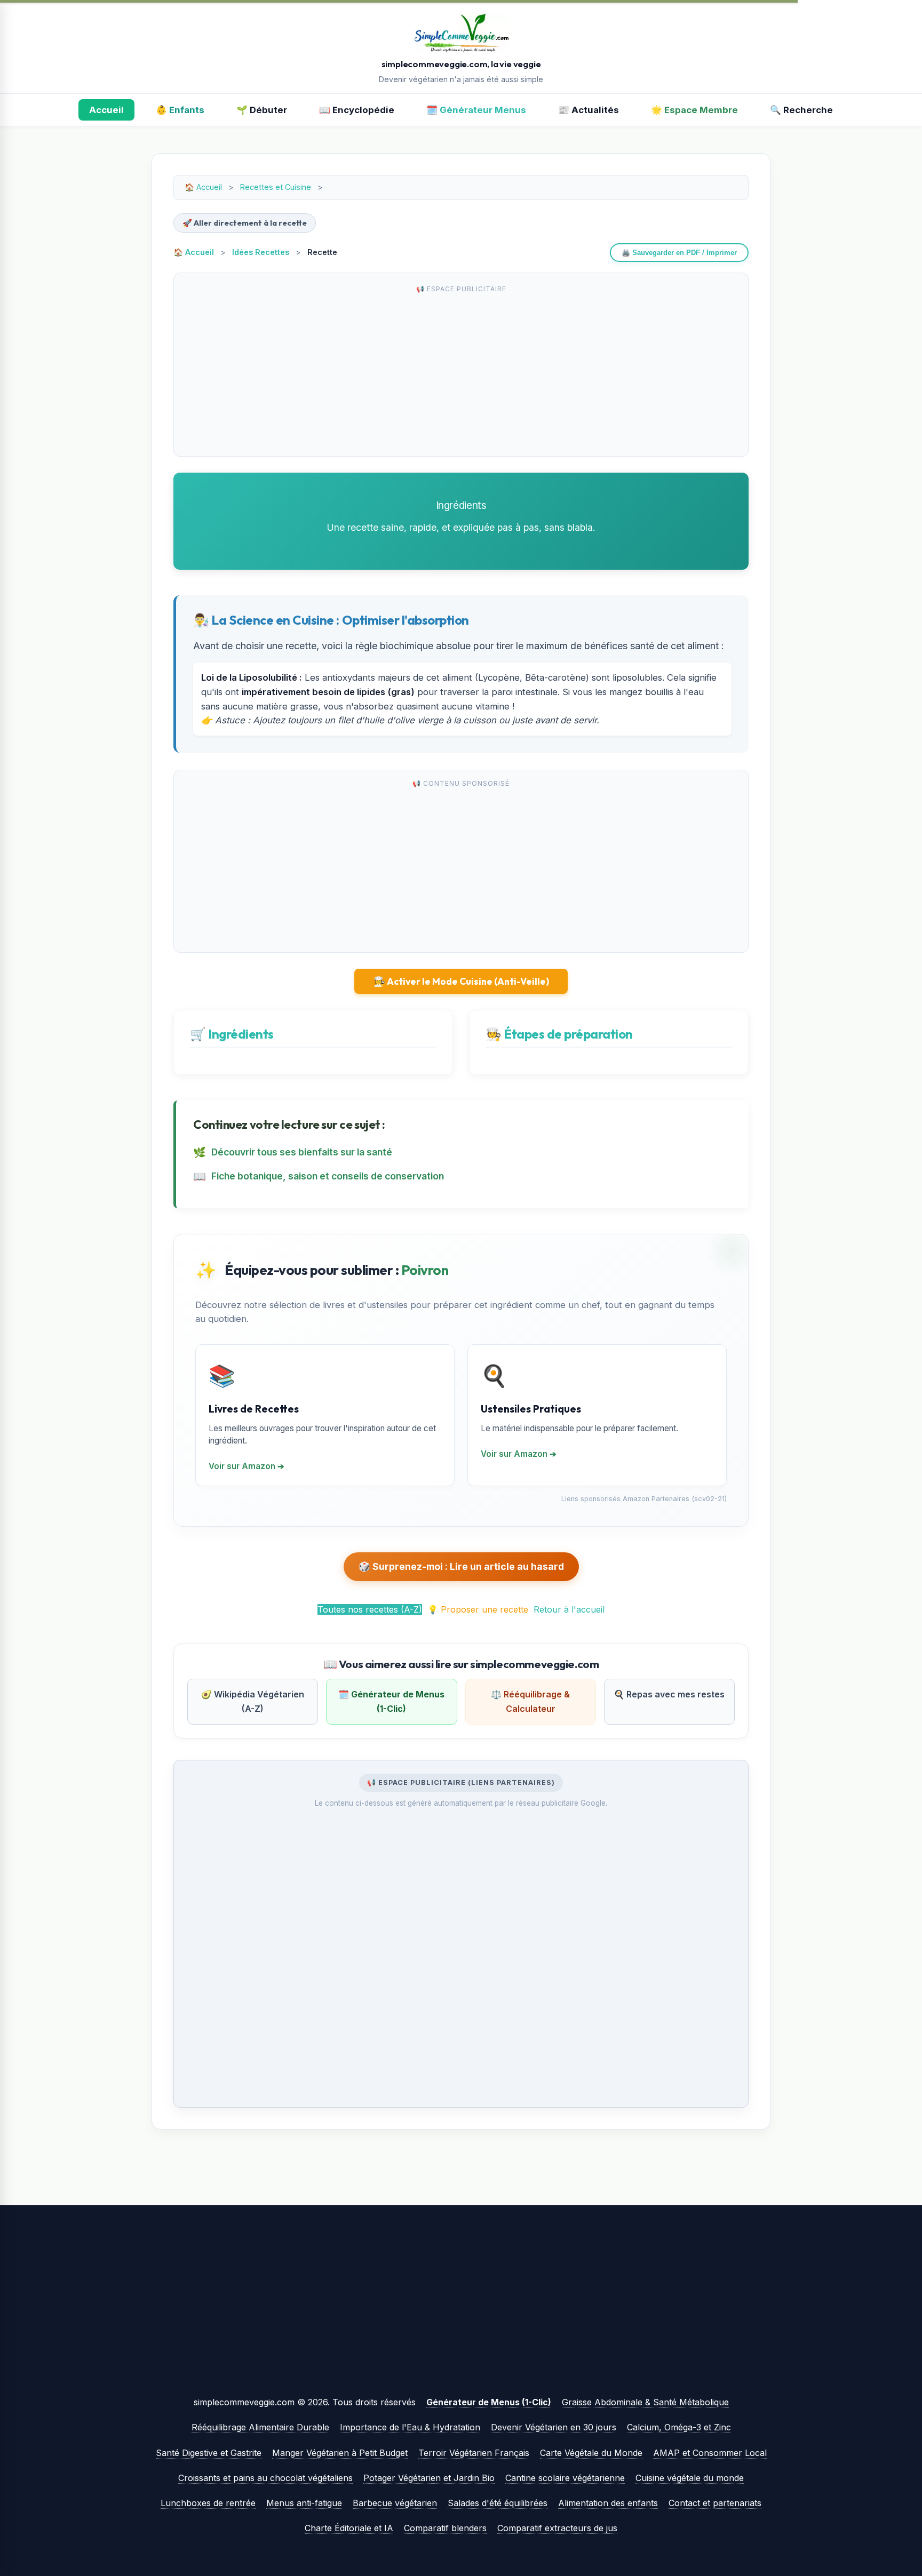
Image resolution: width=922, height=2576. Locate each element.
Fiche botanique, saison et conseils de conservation (328, 1176)
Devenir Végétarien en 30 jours (554, 2427)
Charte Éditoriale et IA (349, 2528)
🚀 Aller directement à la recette (245, 223)
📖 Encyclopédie (357, 110)
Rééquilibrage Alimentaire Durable (260, 2427)
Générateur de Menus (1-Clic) (489, 2402)
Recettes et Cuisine (276, 187)
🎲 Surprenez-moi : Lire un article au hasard (461, 1566)
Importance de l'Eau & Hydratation (410, 2427)
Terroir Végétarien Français (474, 2453)
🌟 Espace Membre (694, 110)
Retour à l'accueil (569, 1609)
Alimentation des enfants (608, 2503)
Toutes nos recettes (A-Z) (370, 1609)
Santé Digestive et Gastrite (209, 2453)
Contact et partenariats (715, 2503)
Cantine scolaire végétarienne (565, 2478)
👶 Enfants (180, 110)
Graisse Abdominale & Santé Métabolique (645, 2402)
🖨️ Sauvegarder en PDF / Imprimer (679, 253)
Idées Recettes (261, 252)
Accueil (106, 110)
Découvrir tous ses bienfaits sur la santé (302, 1152)
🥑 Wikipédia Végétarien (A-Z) (253, 1701)
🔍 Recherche (801, 110)
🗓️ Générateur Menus (476, 110)
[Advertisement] (461, 373)
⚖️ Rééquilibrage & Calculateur (530, 1701)
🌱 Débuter (262, 110)
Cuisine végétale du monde (690, 2478)
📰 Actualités (589, 110)
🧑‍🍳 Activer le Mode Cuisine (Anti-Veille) (461, 981)
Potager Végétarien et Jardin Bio (429, 2478)
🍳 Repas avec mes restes (669, 1694)
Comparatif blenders (445, 2528)
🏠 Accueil (194, 252)
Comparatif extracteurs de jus (557, 2528)
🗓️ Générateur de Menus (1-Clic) (391, 1701)
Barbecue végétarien (395, 2503)
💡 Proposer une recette (478, 1609)
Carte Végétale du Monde (591, 2453)
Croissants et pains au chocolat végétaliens (265, 2478)
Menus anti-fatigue (304, 2503)
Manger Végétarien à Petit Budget (340, 2453)
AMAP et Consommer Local (710, 2453)
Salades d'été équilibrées (498, 2503)
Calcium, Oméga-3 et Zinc (679, 2427)
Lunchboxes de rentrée (208, 2503)
